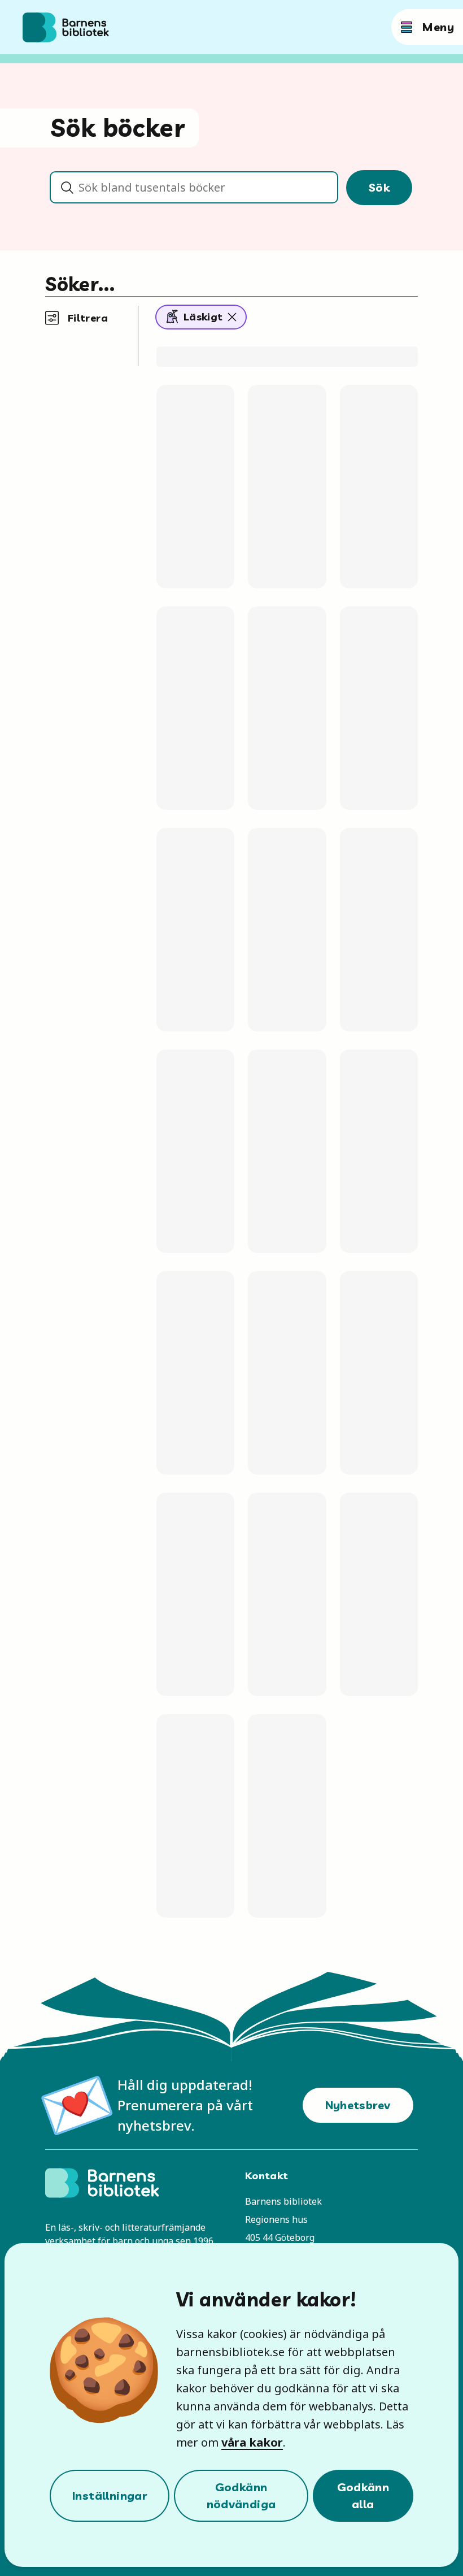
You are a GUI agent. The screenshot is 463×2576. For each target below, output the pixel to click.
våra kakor (252, 2442)
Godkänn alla (363, 2495)
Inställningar (110, 2495)
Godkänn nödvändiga (241, 2495)
